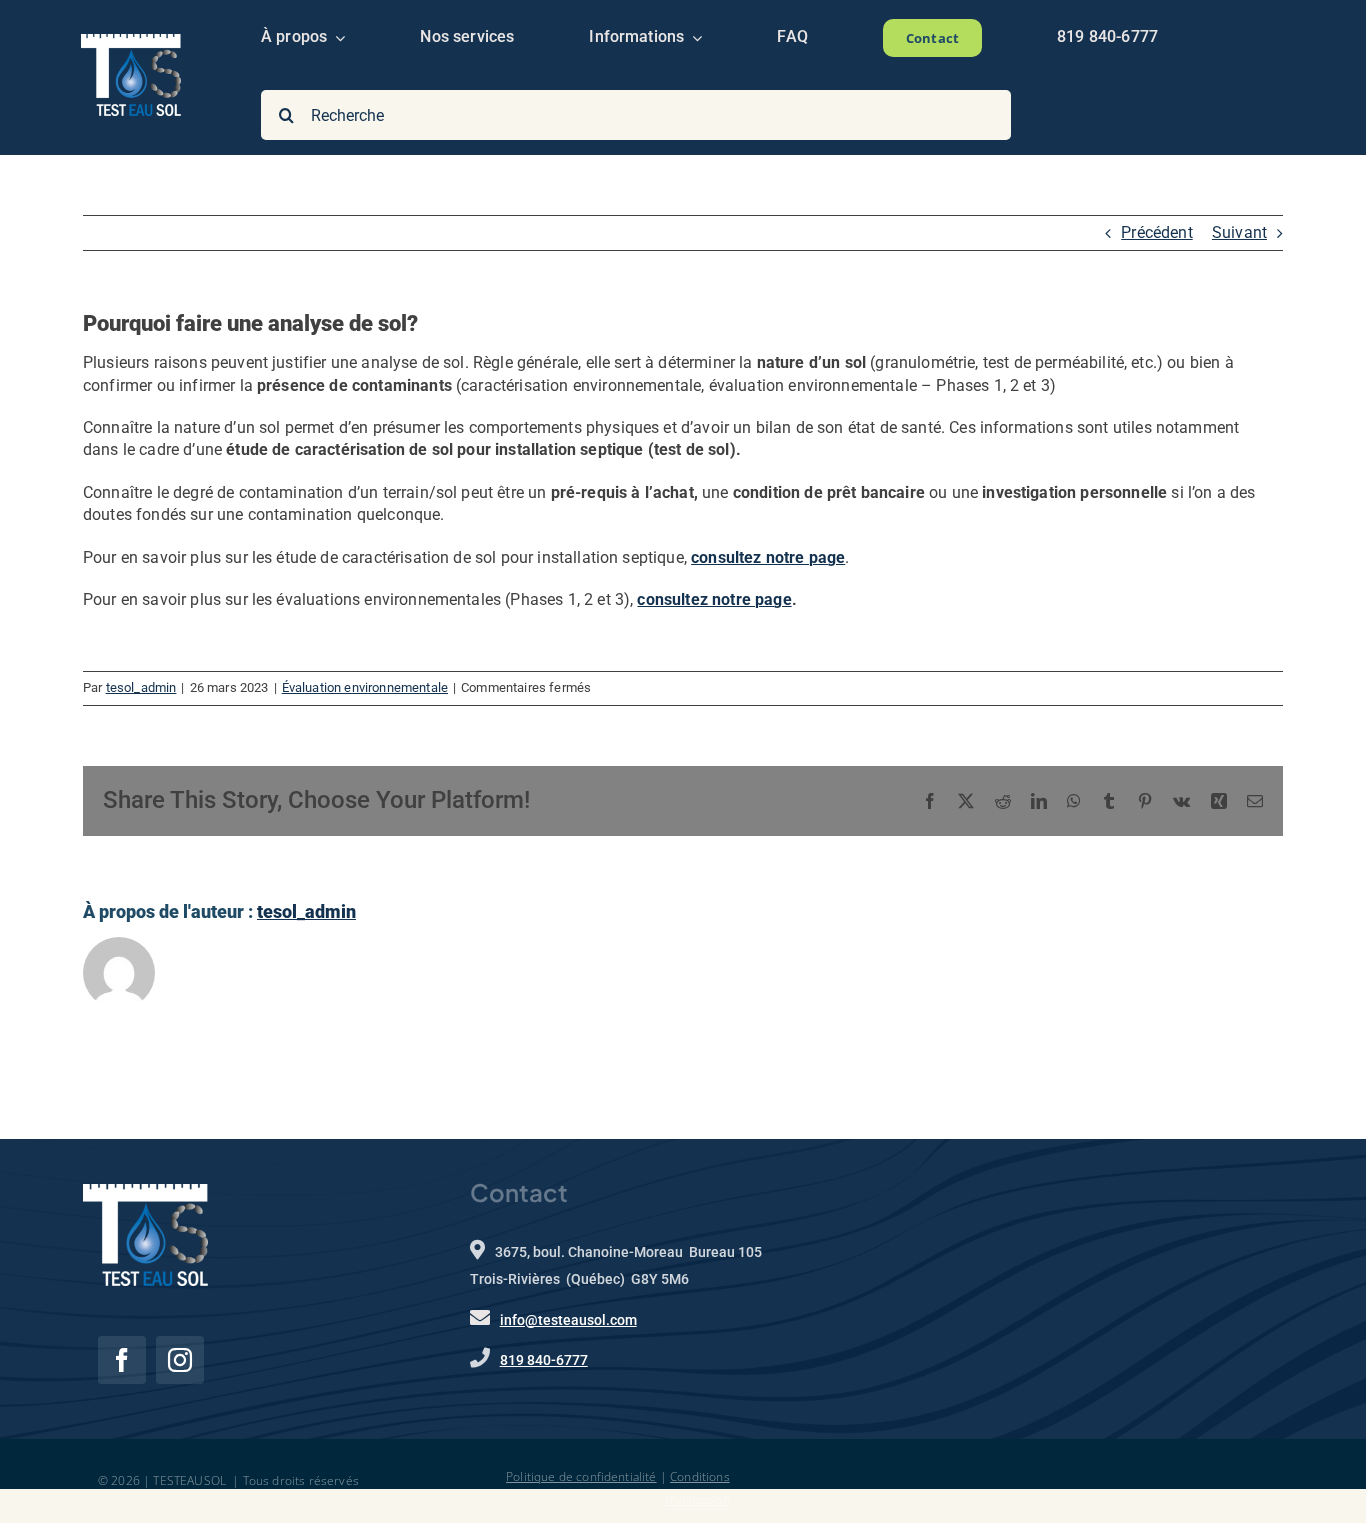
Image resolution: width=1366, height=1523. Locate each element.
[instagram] (180, 1360)
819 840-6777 (544, 1360)
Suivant (1239, 232)
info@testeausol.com (568, 1320)
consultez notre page (714, 599)
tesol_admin (141, 687)
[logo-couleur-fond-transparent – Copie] (131, 41)
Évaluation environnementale (365, 687)
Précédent (1156, 232)
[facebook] (122, 1360)
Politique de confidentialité (581, 1476)
